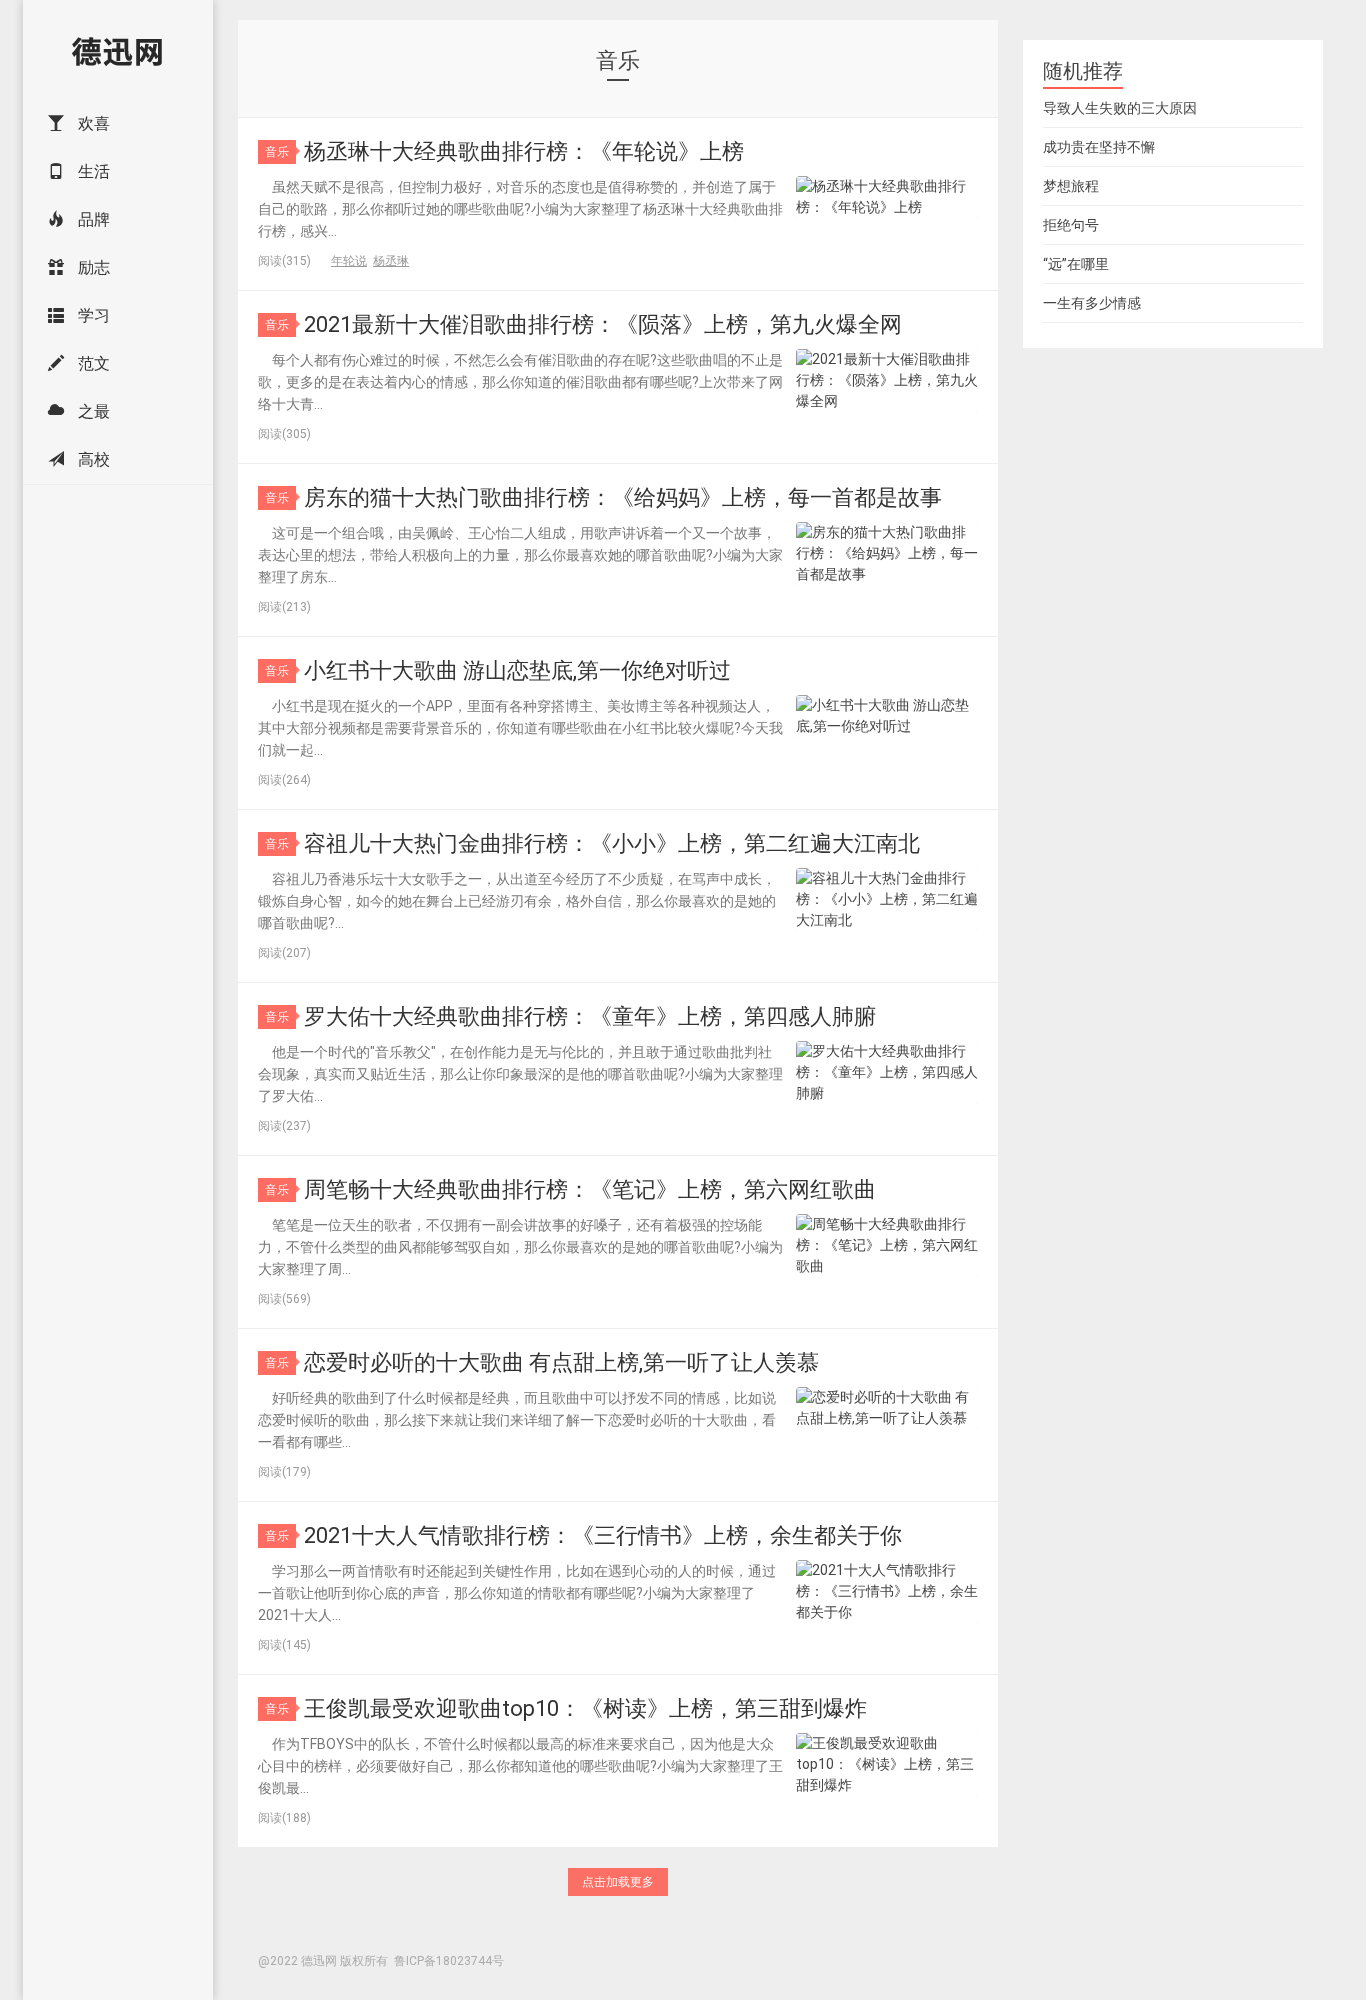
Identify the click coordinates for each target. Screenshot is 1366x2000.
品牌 (92, 219)
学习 (92, 315)
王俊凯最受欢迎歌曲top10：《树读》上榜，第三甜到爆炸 (585, 1708)
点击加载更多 (618, 1882)
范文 (92, 363)
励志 (92, 267)
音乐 (277, 152)
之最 (92, 411)
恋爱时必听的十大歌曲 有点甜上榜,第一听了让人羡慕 (561, 1362)
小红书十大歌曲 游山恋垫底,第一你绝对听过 (517, 670)
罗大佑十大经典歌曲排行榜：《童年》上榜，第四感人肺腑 (590, 1016)
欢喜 (92, 123)
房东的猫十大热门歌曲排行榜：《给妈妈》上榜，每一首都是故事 (623, 497)
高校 (92, 459)
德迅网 (118, 50)
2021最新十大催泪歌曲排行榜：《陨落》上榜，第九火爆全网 (603, 324)
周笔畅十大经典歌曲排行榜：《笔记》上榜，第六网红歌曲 (590, 1189)
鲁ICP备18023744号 (449, 1961)
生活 (92, 171)
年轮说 (349, 261)
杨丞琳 (391, 261)
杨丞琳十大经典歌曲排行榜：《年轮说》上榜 (524, 151)
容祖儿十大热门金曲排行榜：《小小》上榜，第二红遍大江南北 (612, 843)
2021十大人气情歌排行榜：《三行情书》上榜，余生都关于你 (603, 1535)
